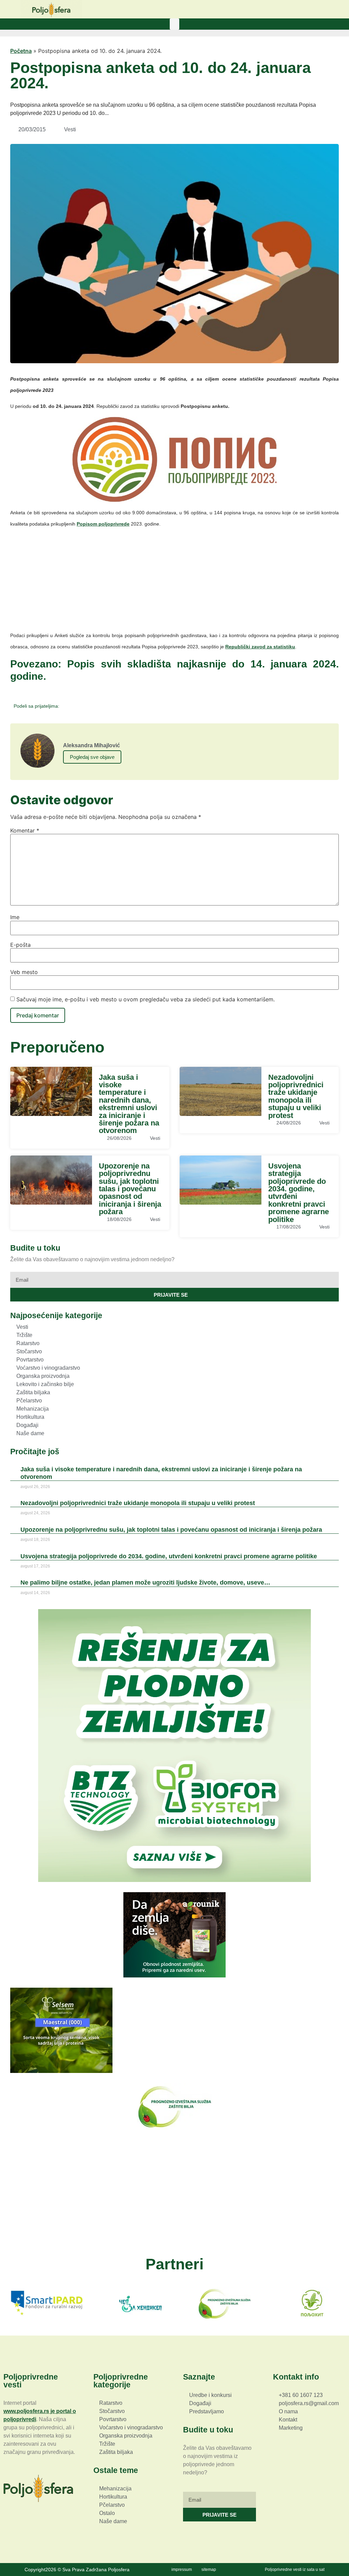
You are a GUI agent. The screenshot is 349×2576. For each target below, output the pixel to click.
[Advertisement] (174, 582)
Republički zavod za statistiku (260, 647)
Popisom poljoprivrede (103, 524)
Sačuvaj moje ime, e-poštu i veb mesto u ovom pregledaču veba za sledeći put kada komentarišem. (146, 999)
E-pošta (20, 945)
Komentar (25, 830)
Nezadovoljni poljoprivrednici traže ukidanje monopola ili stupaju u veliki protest (296, 1096)
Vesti (70, 129)
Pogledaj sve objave (92, 757)
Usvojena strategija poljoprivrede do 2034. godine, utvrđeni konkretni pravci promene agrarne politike (299, 1193)
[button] (174, 24)
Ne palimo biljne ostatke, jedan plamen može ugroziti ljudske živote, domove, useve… (145, 1583)
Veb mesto (24, 972)
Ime (15, 917)
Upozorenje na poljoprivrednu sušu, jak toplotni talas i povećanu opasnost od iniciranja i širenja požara (130, 1189)
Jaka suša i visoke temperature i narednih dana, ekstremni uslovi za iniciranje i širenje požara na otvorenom (129, 1104)
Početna (21, 51)
